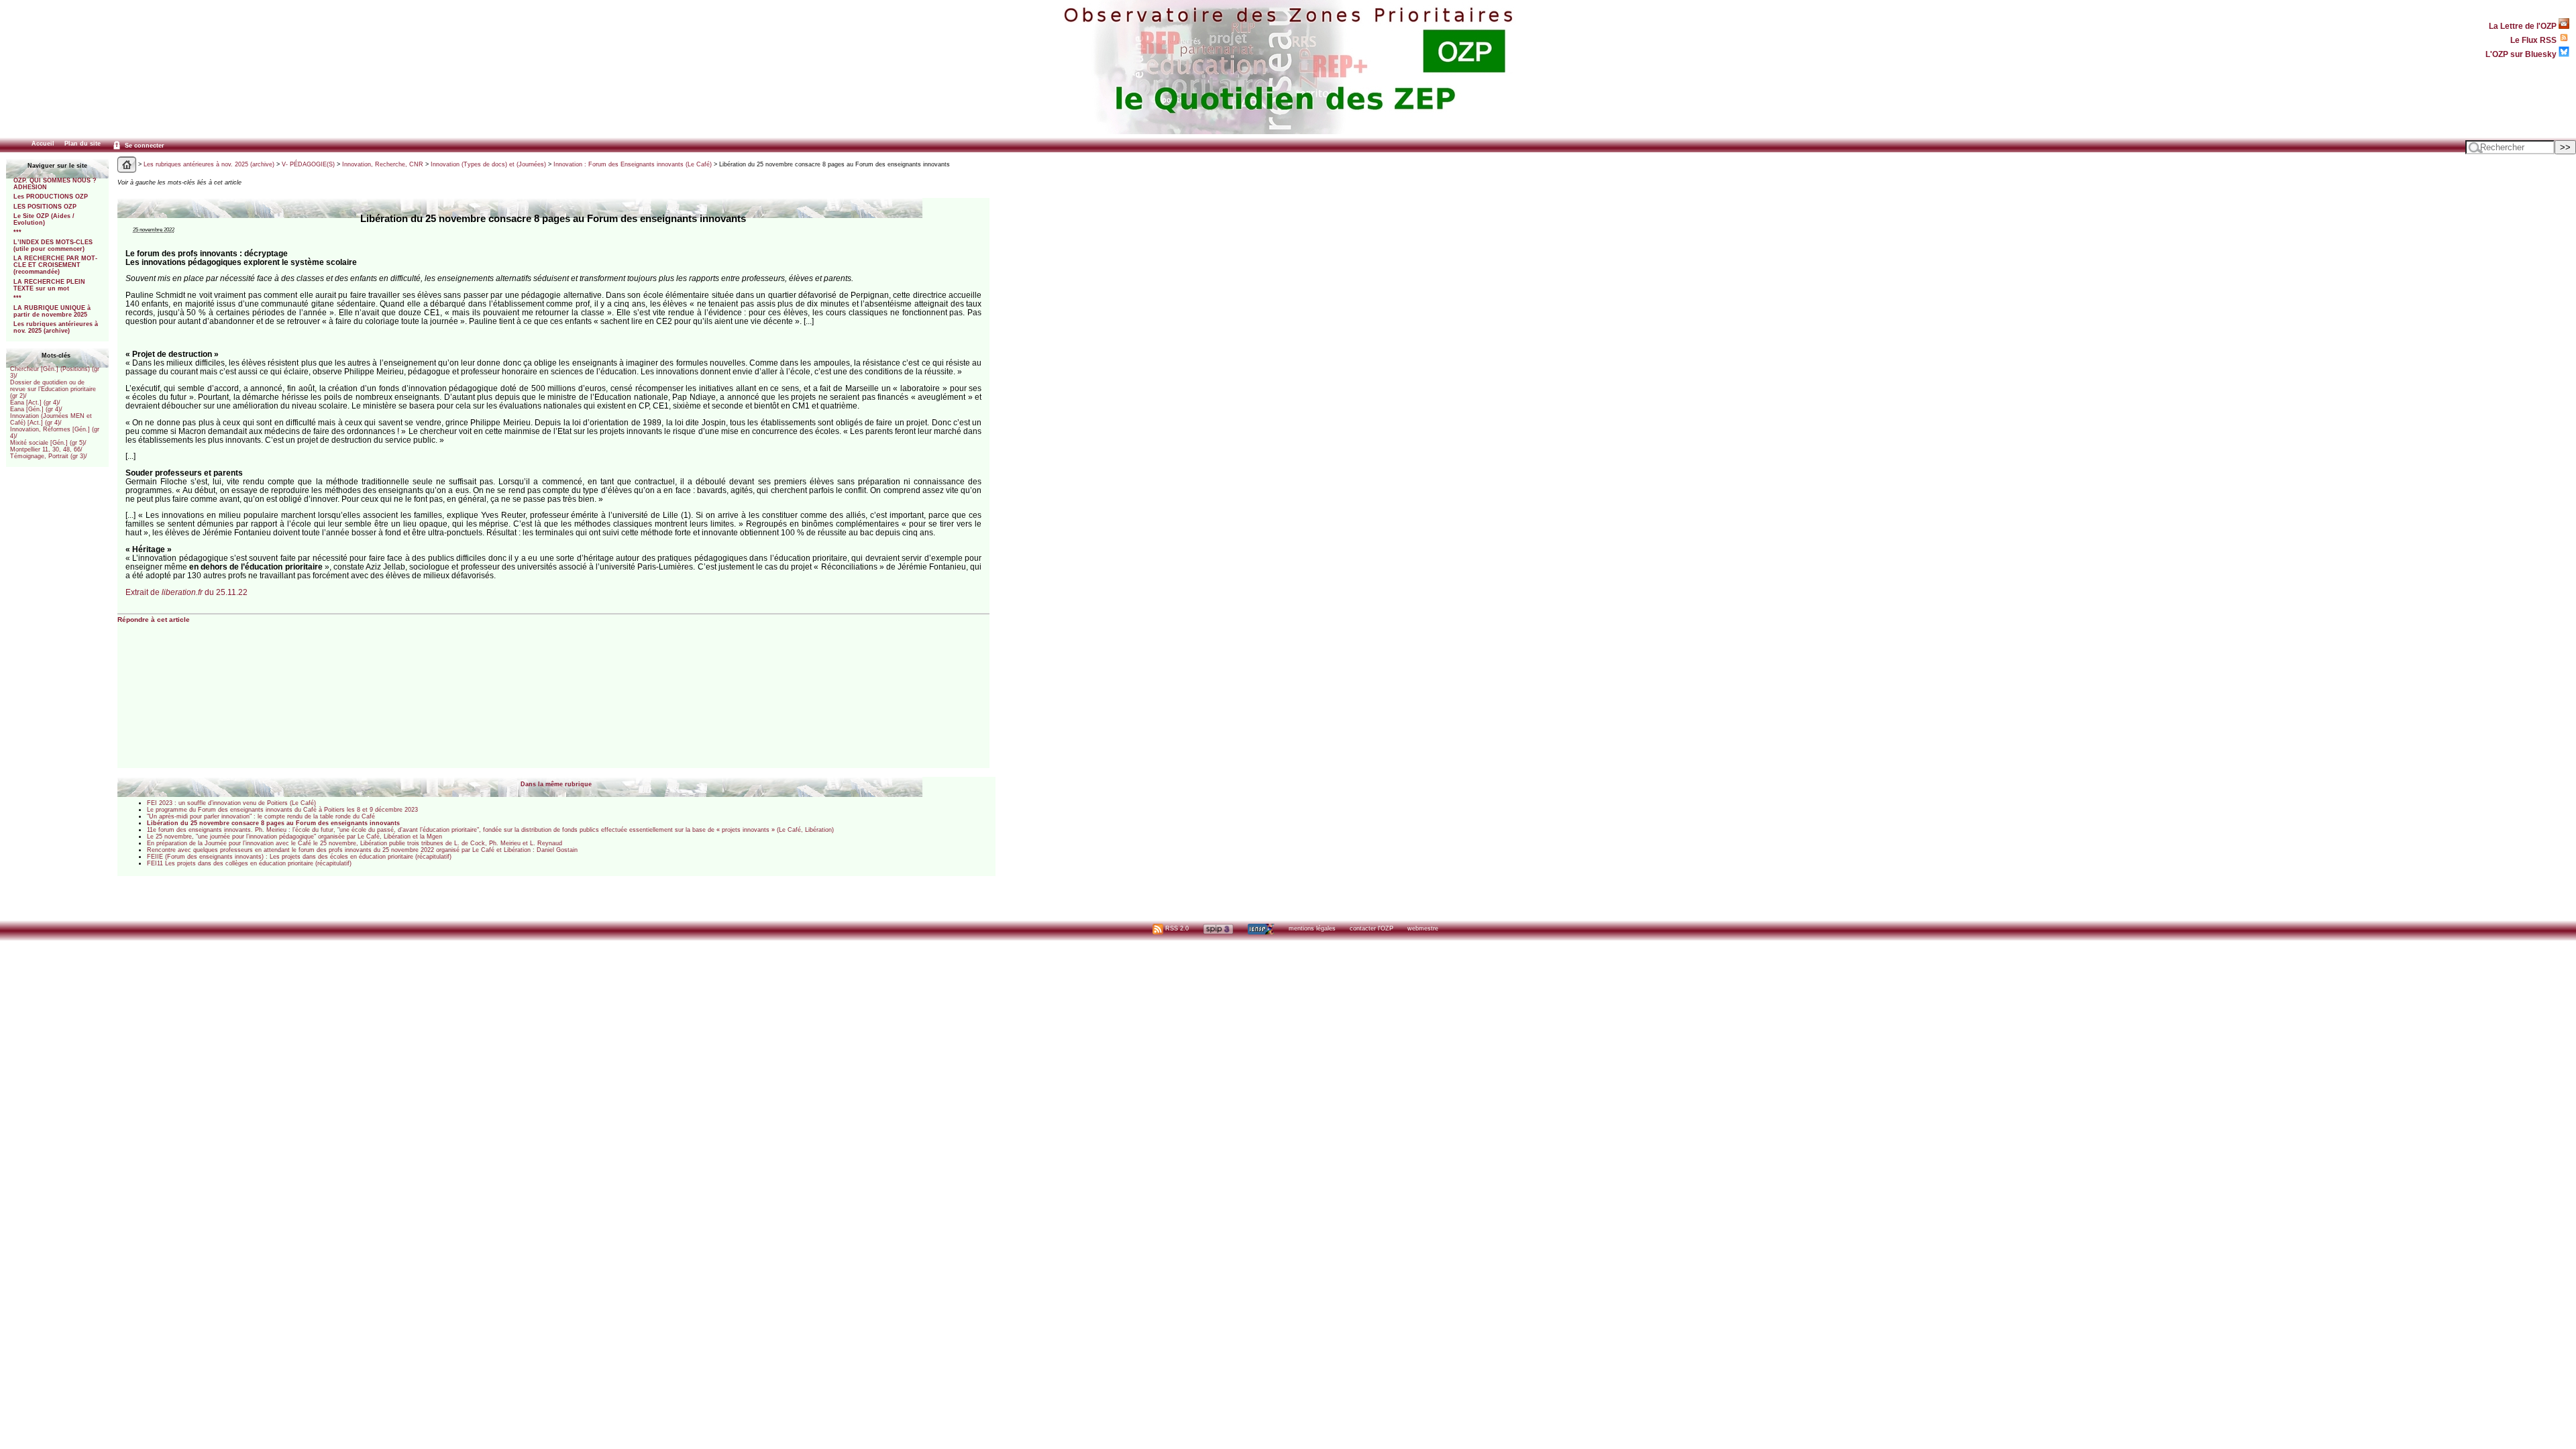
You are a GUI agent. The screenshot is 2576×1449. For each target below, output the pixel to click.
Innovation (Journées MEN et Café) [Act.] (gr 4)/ (51, 419)
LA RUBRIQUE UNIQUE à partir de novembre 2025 (52, 311)
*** (17, 232)
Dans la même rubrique (556, 784)
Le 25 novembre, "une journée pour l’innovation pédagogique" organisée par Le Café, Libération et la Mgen (294, 837)
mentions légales (1312, 928)
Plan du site (83, 144)
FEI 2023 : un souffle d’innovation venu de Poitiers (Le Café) (231, 803)
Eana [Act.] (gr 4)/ (35, 402)
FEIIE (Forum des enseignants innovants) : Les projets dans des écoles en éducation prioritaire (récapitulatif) (299, 857)
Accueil (43, 144)
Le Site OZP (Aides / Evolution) (44, 219)
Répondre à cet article (154, 620)
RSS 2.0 (1176, 928)
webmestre (1423, 928)
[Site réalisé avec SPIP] (1218, 928)
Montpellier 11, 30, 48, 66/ (46, 449)
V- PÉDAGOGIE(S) (308, 164)
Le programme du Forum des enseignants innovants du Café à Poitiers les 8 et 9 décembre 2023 (282, 810)
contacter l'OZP (1372, 928)
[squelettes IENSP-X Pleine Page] (1261, 928)
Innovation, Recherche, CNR (383, 164)
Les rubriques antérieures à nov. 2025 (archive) (56, 327)
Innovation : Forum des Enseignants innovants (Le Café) (633, 164)
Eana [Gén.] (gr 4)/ (36, 409)
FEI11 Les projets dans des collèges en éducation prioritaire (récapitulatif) (249, 863)
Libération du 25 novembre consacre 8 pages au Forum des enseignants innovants (273, 823)
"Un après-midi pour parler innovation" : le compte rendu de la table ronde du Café (261, 816)
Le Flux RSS (2534, 40)
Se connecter (144, 146)
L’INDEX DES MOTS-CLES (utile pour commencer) (53, 246)
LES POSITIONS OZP (45, 207)
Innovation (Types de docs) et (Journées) (488, 164)
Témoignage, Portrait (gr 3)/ (49, 456)
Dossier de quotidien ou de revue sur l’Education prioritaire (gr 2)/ (53, 389)
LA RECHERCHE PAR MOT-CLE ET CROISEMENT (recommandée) (55, 265)
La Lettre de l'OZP (2524, 26)
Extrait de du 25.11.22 (186, 592)
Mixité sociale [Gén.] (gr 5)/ (48, 443)
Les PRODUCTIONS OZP (51, 197)
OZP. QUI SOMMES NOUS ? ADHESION (55, 184)
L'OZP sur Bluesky (2522, 54)
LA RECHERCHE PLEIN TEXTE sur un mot (49, 285)
